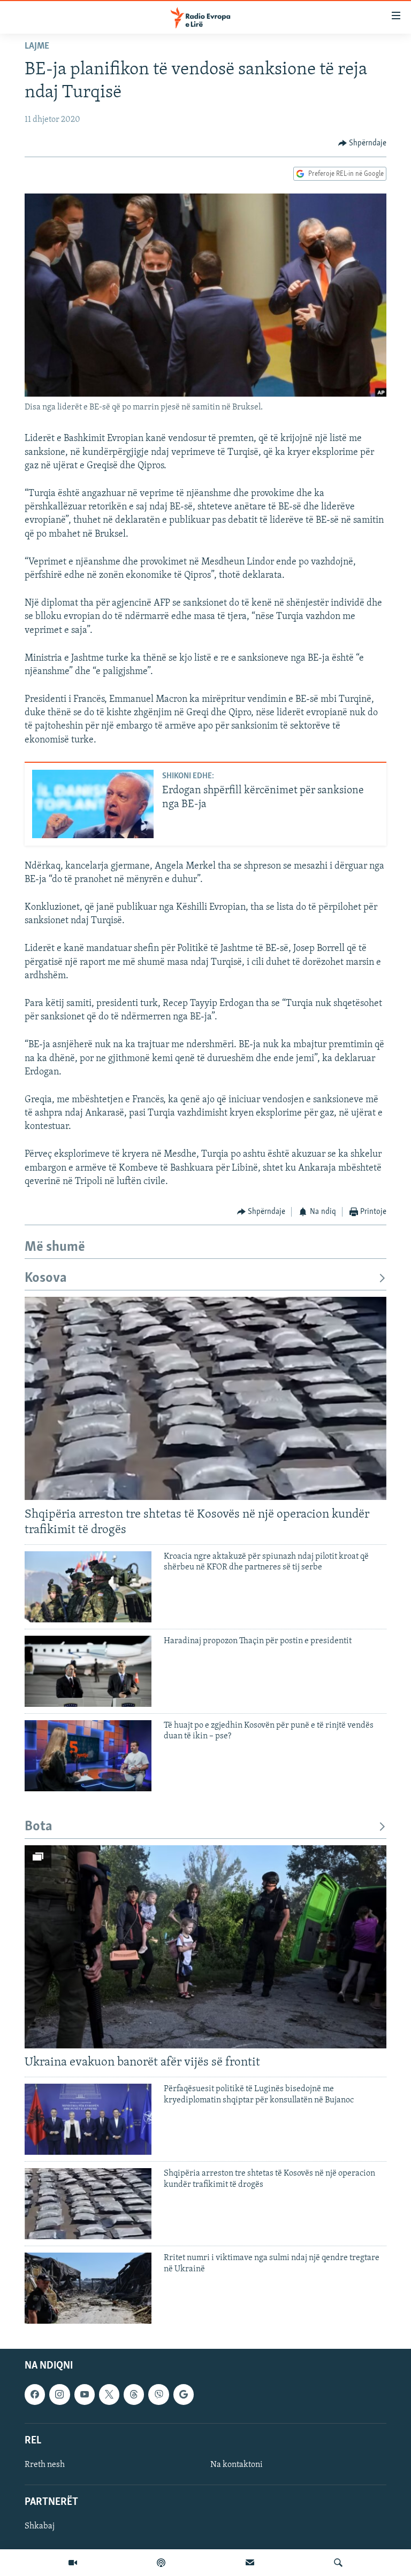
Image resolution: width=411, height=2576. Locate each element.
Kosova (46, 1278)
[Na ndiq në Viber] (158, 2394)
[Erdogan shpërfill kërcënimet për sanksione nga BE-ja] (93, 804)
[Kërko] (338, 2563)
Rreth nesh (45, 2464)
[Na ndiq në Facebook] (35, 2394)
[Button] (363, 143)
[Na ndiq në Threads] (134, 2394)
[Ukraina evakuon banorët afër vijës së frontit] (205, 1947)
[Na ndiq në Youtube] (85, 2394)
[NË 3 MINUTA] (250, 2563)
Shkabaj (40, 2526)
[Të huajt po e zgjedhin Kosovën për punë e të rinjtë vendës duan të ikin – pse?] (88, 1756)
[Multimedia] (73, 2563)
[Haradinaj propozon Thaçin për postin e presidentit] (88, 1671)
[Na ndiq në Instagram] (59, 2394)
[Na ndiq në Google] (184, 2394)
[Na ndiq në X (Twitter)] (109, 2394)
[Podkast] (161, 2563)
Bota (39, 1827)
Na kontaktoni (237, 2464)
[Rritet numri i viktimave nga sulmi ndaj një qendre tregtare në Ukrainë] (88, 2288)
